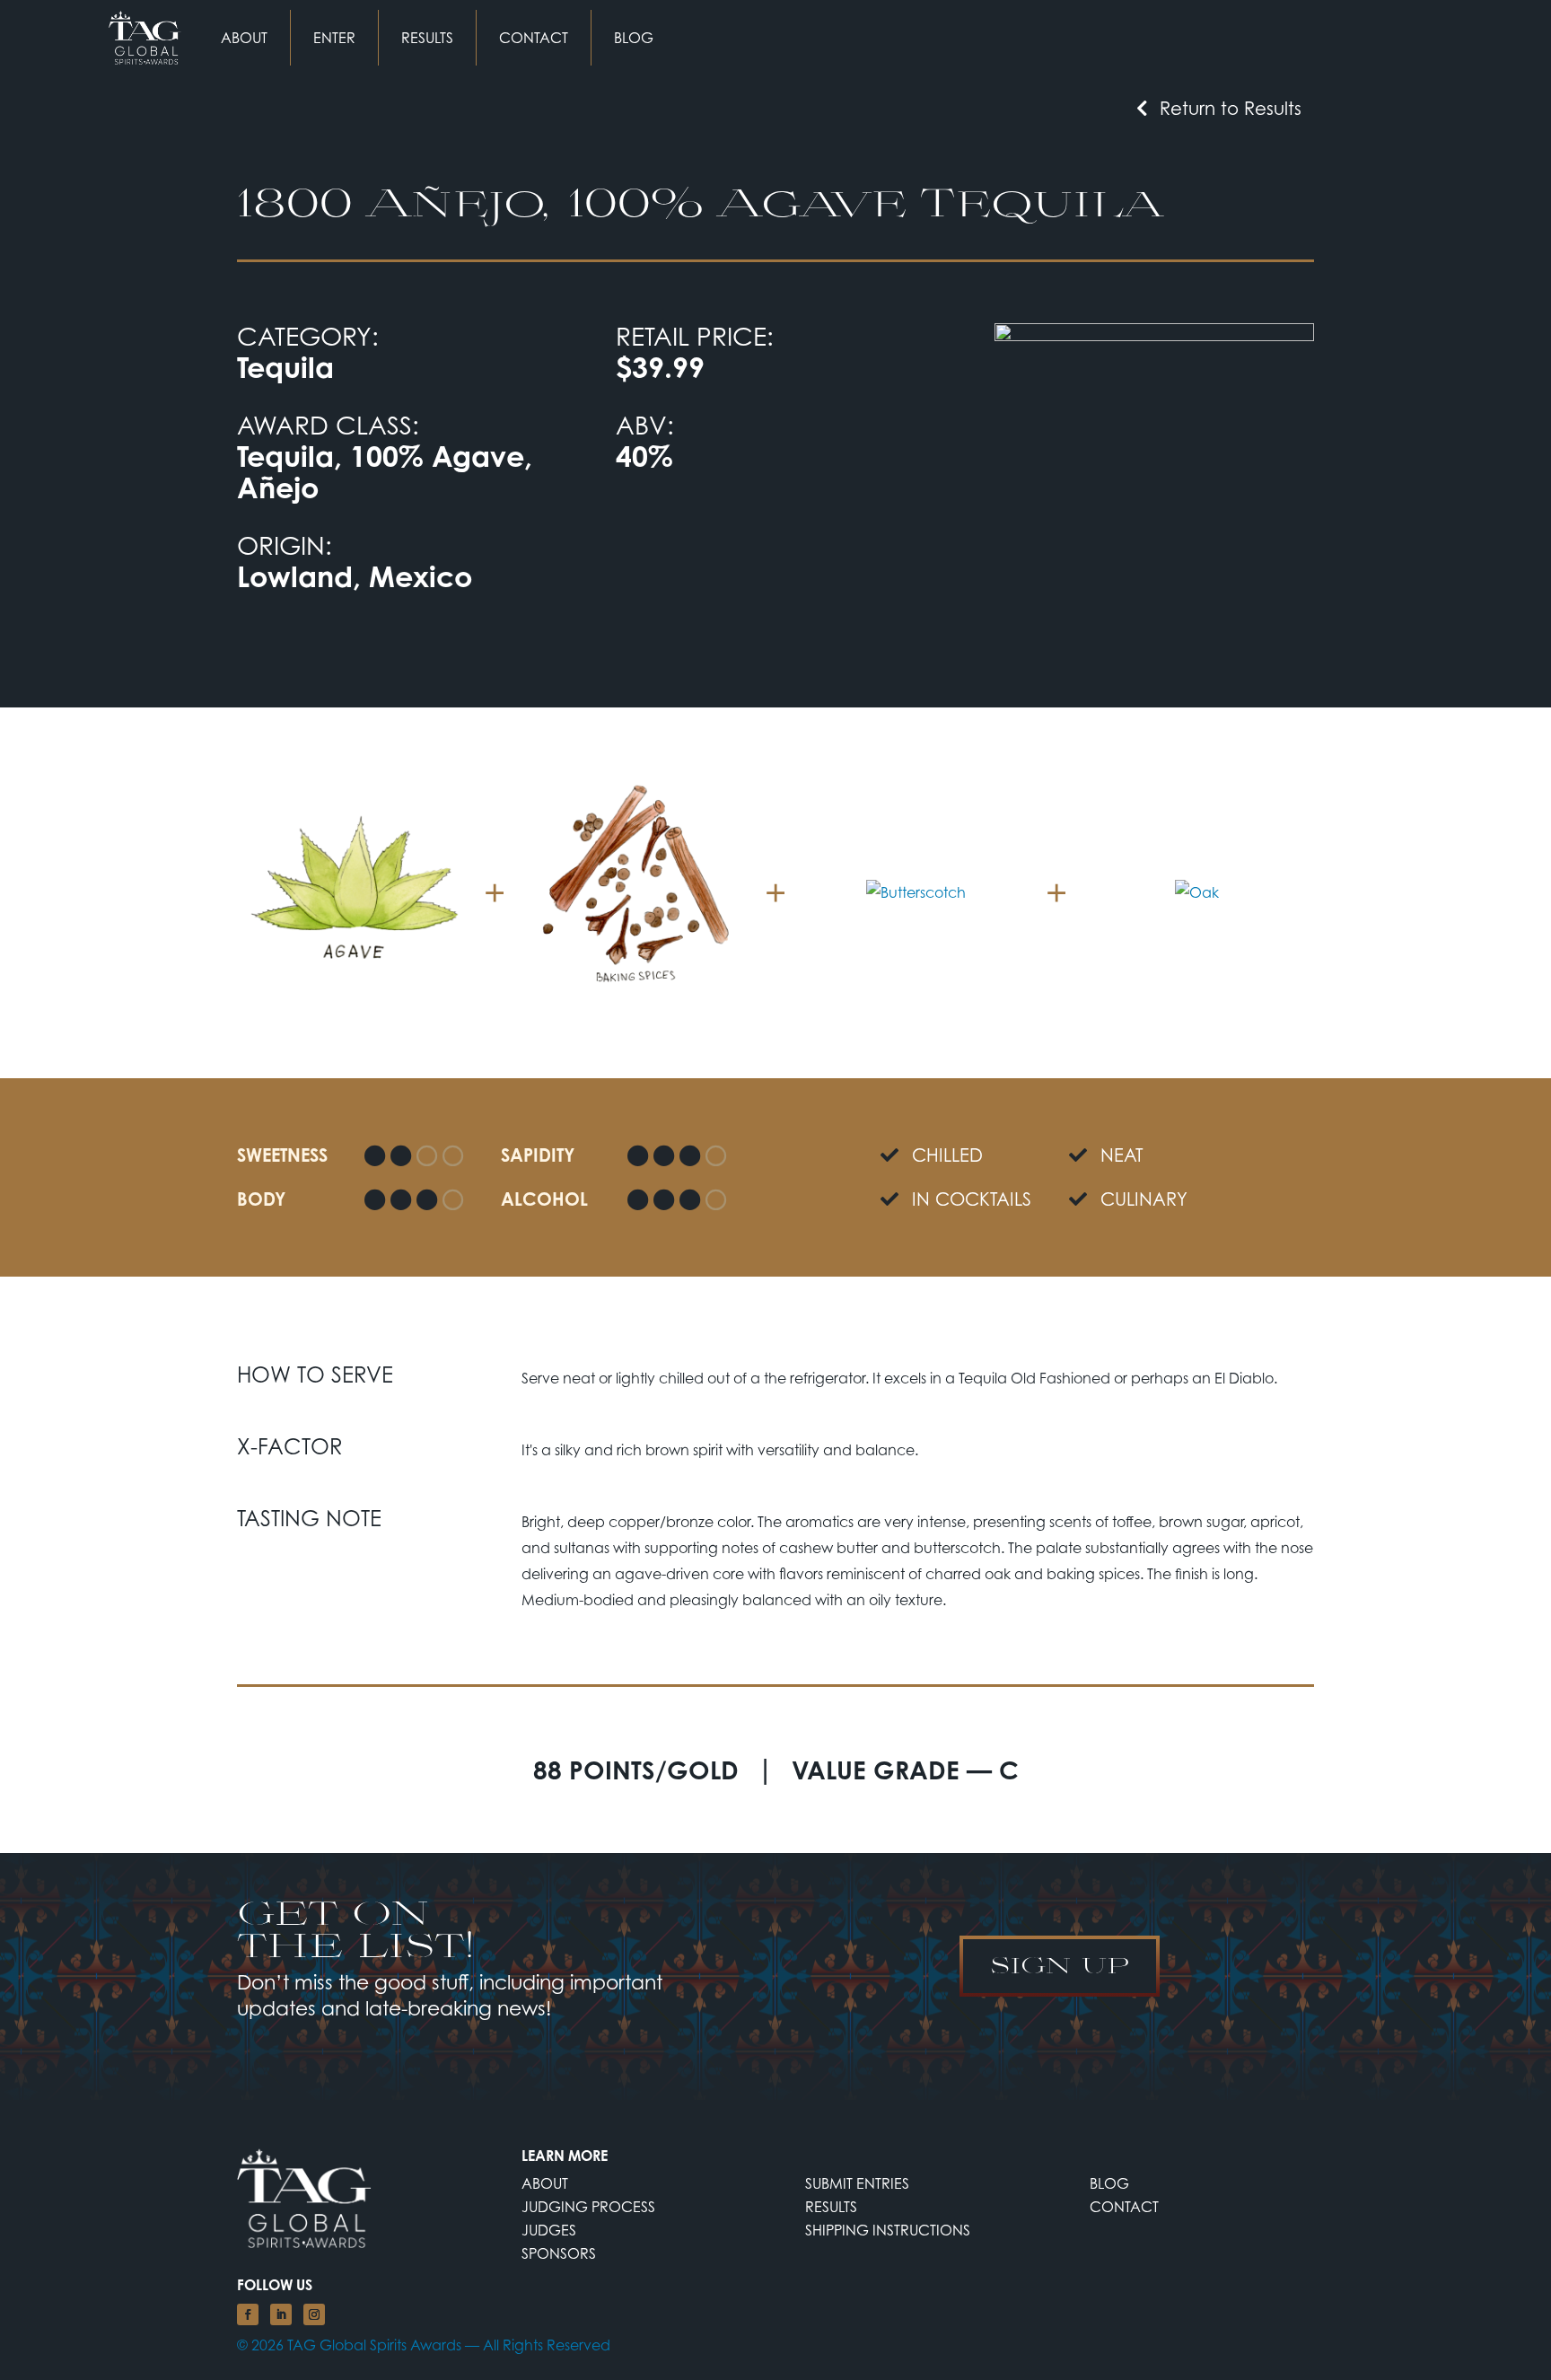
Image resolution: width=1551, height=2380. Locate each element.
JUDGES (549, 2230)
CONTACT (534, 38)
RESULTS (427, 38)
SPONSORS (559, 2253)
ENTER (334, 38)
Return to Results (1231, 108)
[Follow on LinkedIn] (281, 2314)
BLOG (634, 38)
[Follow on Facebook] (248, 2314)
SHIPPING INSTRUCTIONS (888, 2230)
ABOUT (244, 38)
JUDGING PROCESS (588, 2207)
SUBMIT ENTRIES (857, 2183)
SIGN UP (1060, 1964)
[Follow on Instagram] (314, 2314)
